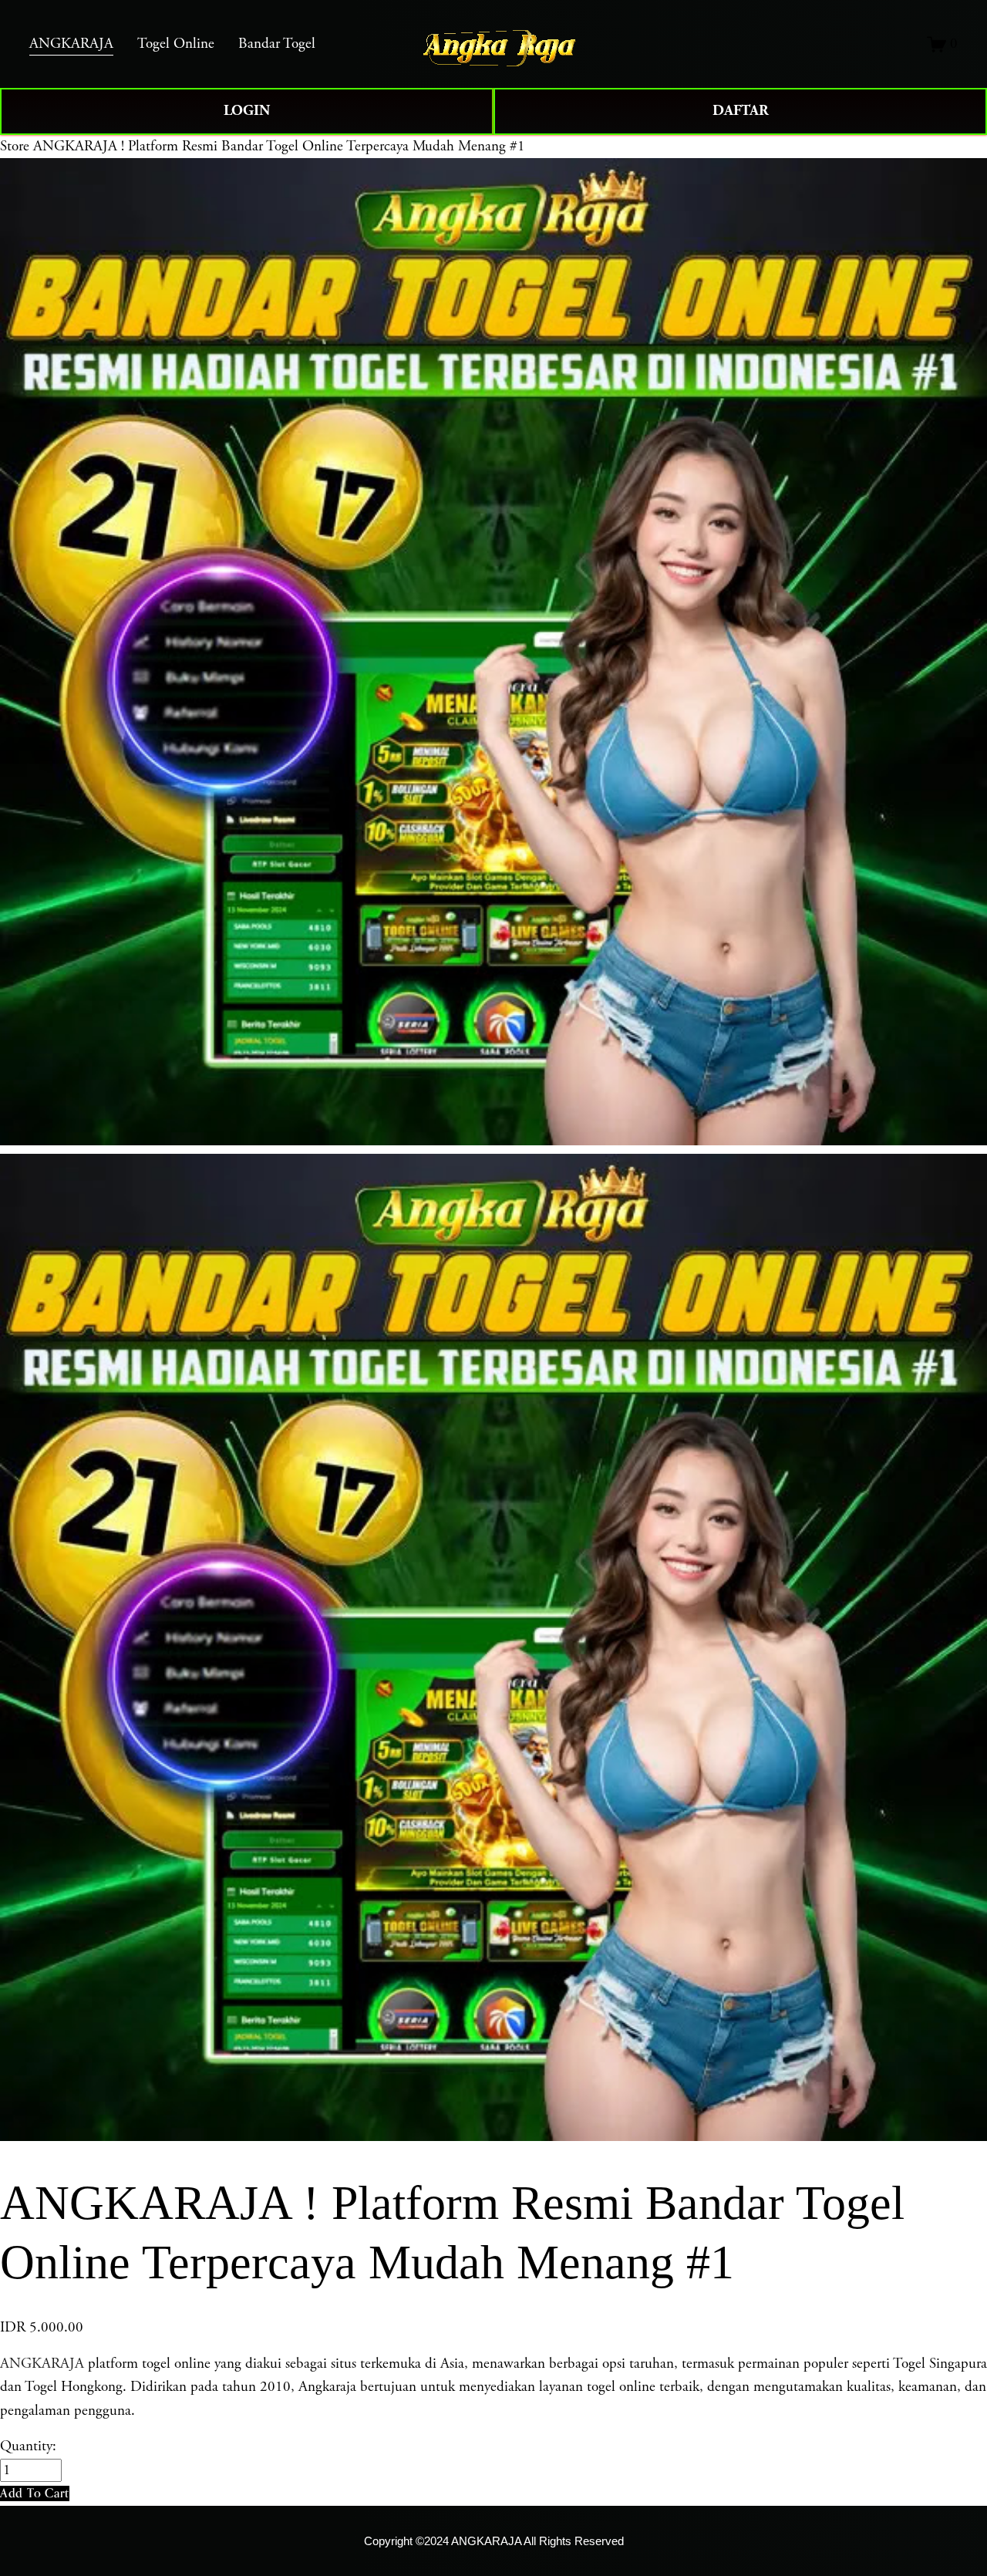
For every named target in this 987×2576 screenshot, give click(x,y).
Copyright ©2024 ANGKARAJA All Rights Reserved (494, 2541)
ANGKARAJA (42, 2364)
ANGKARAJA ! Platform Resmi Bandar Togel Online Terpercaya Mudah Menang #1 (279, 147)
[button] (35, 2493)
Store (15, 147)
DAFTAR (741, 111)
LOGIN (247, 111)
